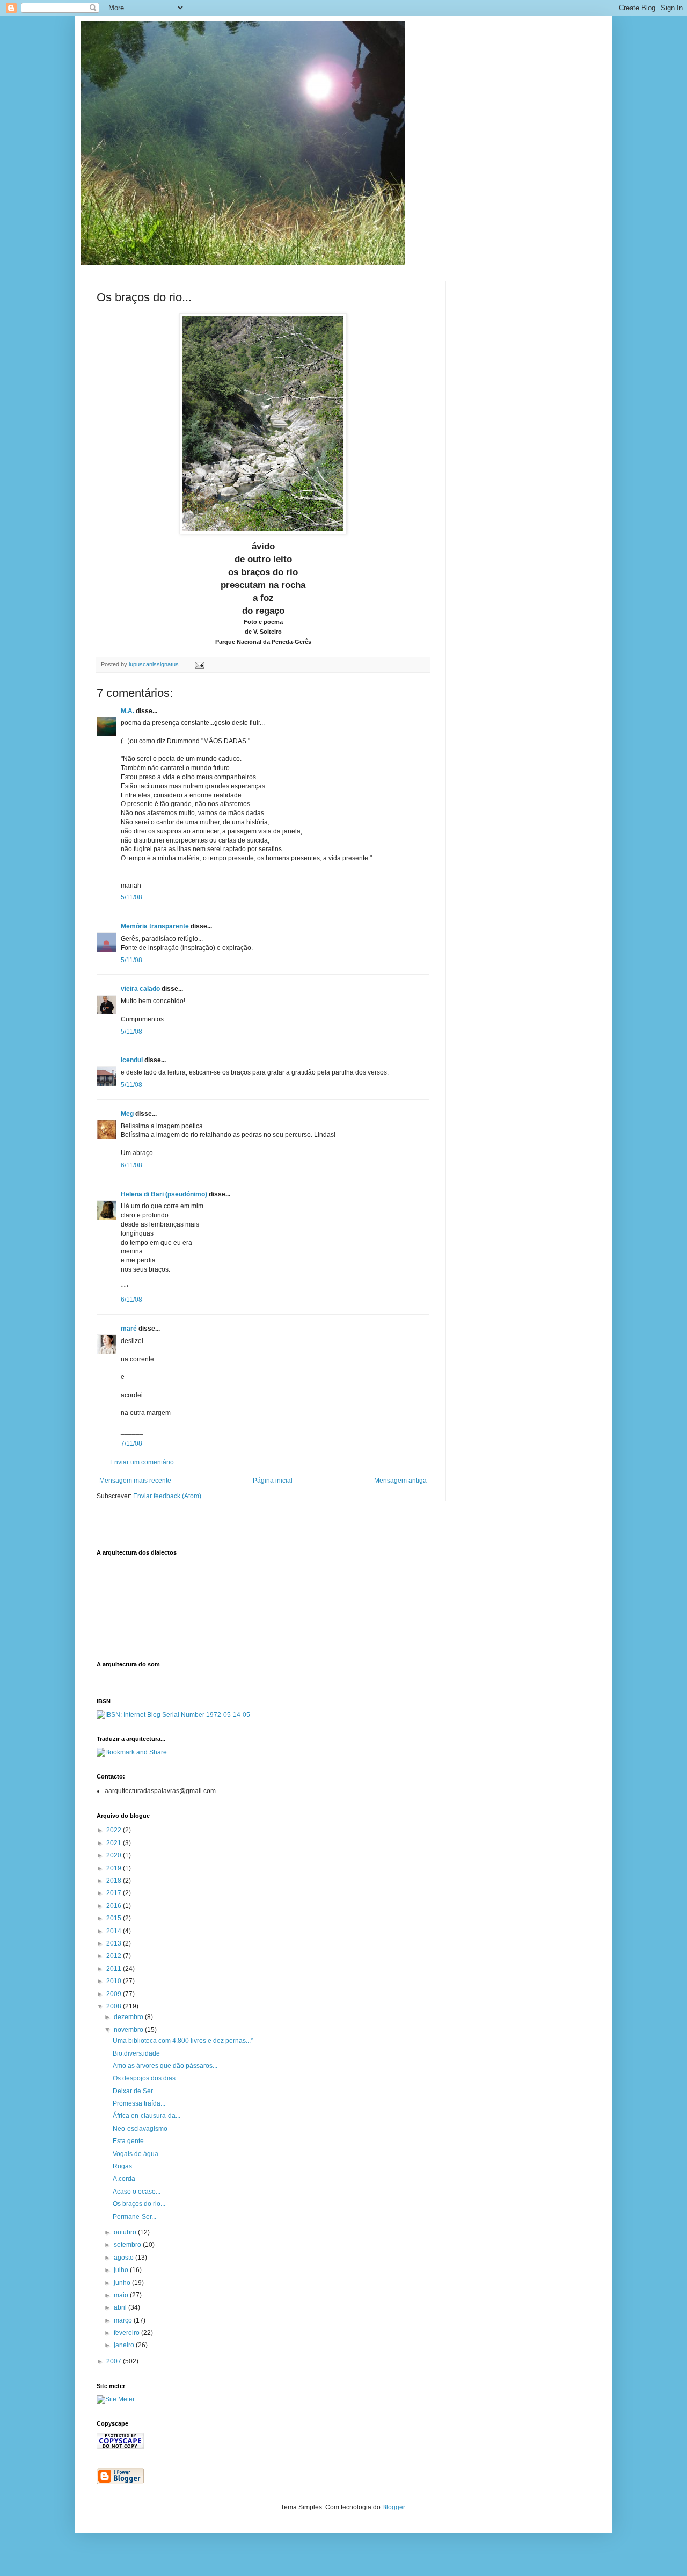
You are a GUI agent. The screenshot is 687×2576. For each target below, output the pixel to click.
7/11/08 (131, 1443)
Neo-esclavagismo (140, 2129)
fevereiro (127, 2333)
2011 (115, 1969)
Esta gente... (131, 2141)
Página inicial (273, 1481)
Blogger (393, 2507)
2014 (115, 1931)
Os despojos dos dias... (147, 2078)
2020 (115, 1855)
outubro (126, 2232)
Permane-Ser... (134, 2217)
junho (123, 2283)
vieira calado (140, 989)
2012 (115, 1956)
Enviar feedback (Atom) (167, 1496)
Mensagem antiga (400, 1481)
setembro (128, 2245)
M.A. (127, 711)
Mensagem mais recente (135, 1481)
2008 (115, 2006)
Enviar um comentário (142, 1462)
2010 (115, 1981)
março (124, 2320)
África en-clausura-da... (147, 2116)
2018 (115, 1881)
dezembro (129, 2017)
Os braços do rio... (139, 2204)
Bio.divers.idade (136, 2053)
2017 (115, 1893)
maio (122, 2295)
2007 (115, 2361)
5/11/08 (131, 897)
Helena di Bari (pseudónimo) (164, 1194)
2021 (115, 1843)
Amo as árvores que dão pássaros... (165, 2066)
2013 (115, 1943)
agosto (125, 2258)
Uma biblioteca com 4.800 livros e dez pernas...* (183, 2041)
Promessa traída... (139, 2103)
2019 (115, 1868)
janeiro (125, 2345)
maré (129, 1329)
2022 (115, 1830)
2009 (115, 1994)
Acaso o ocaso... (137, 2192)
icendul (132, 1060)
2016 (115, 1906)
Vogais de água (136, 2154)
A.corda (124, 2179)
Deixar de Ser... (135, 2091)
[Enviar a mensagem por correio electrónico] (199, 664)
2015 (115, 1918)
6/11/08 (131, 1165)
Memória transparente (155, 926)
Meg (127, 1114)
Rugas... (125, 2166)
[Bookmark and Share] (132, 1752)
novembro (129, 2030)
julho (122, 2270)
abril (121, 2307)
